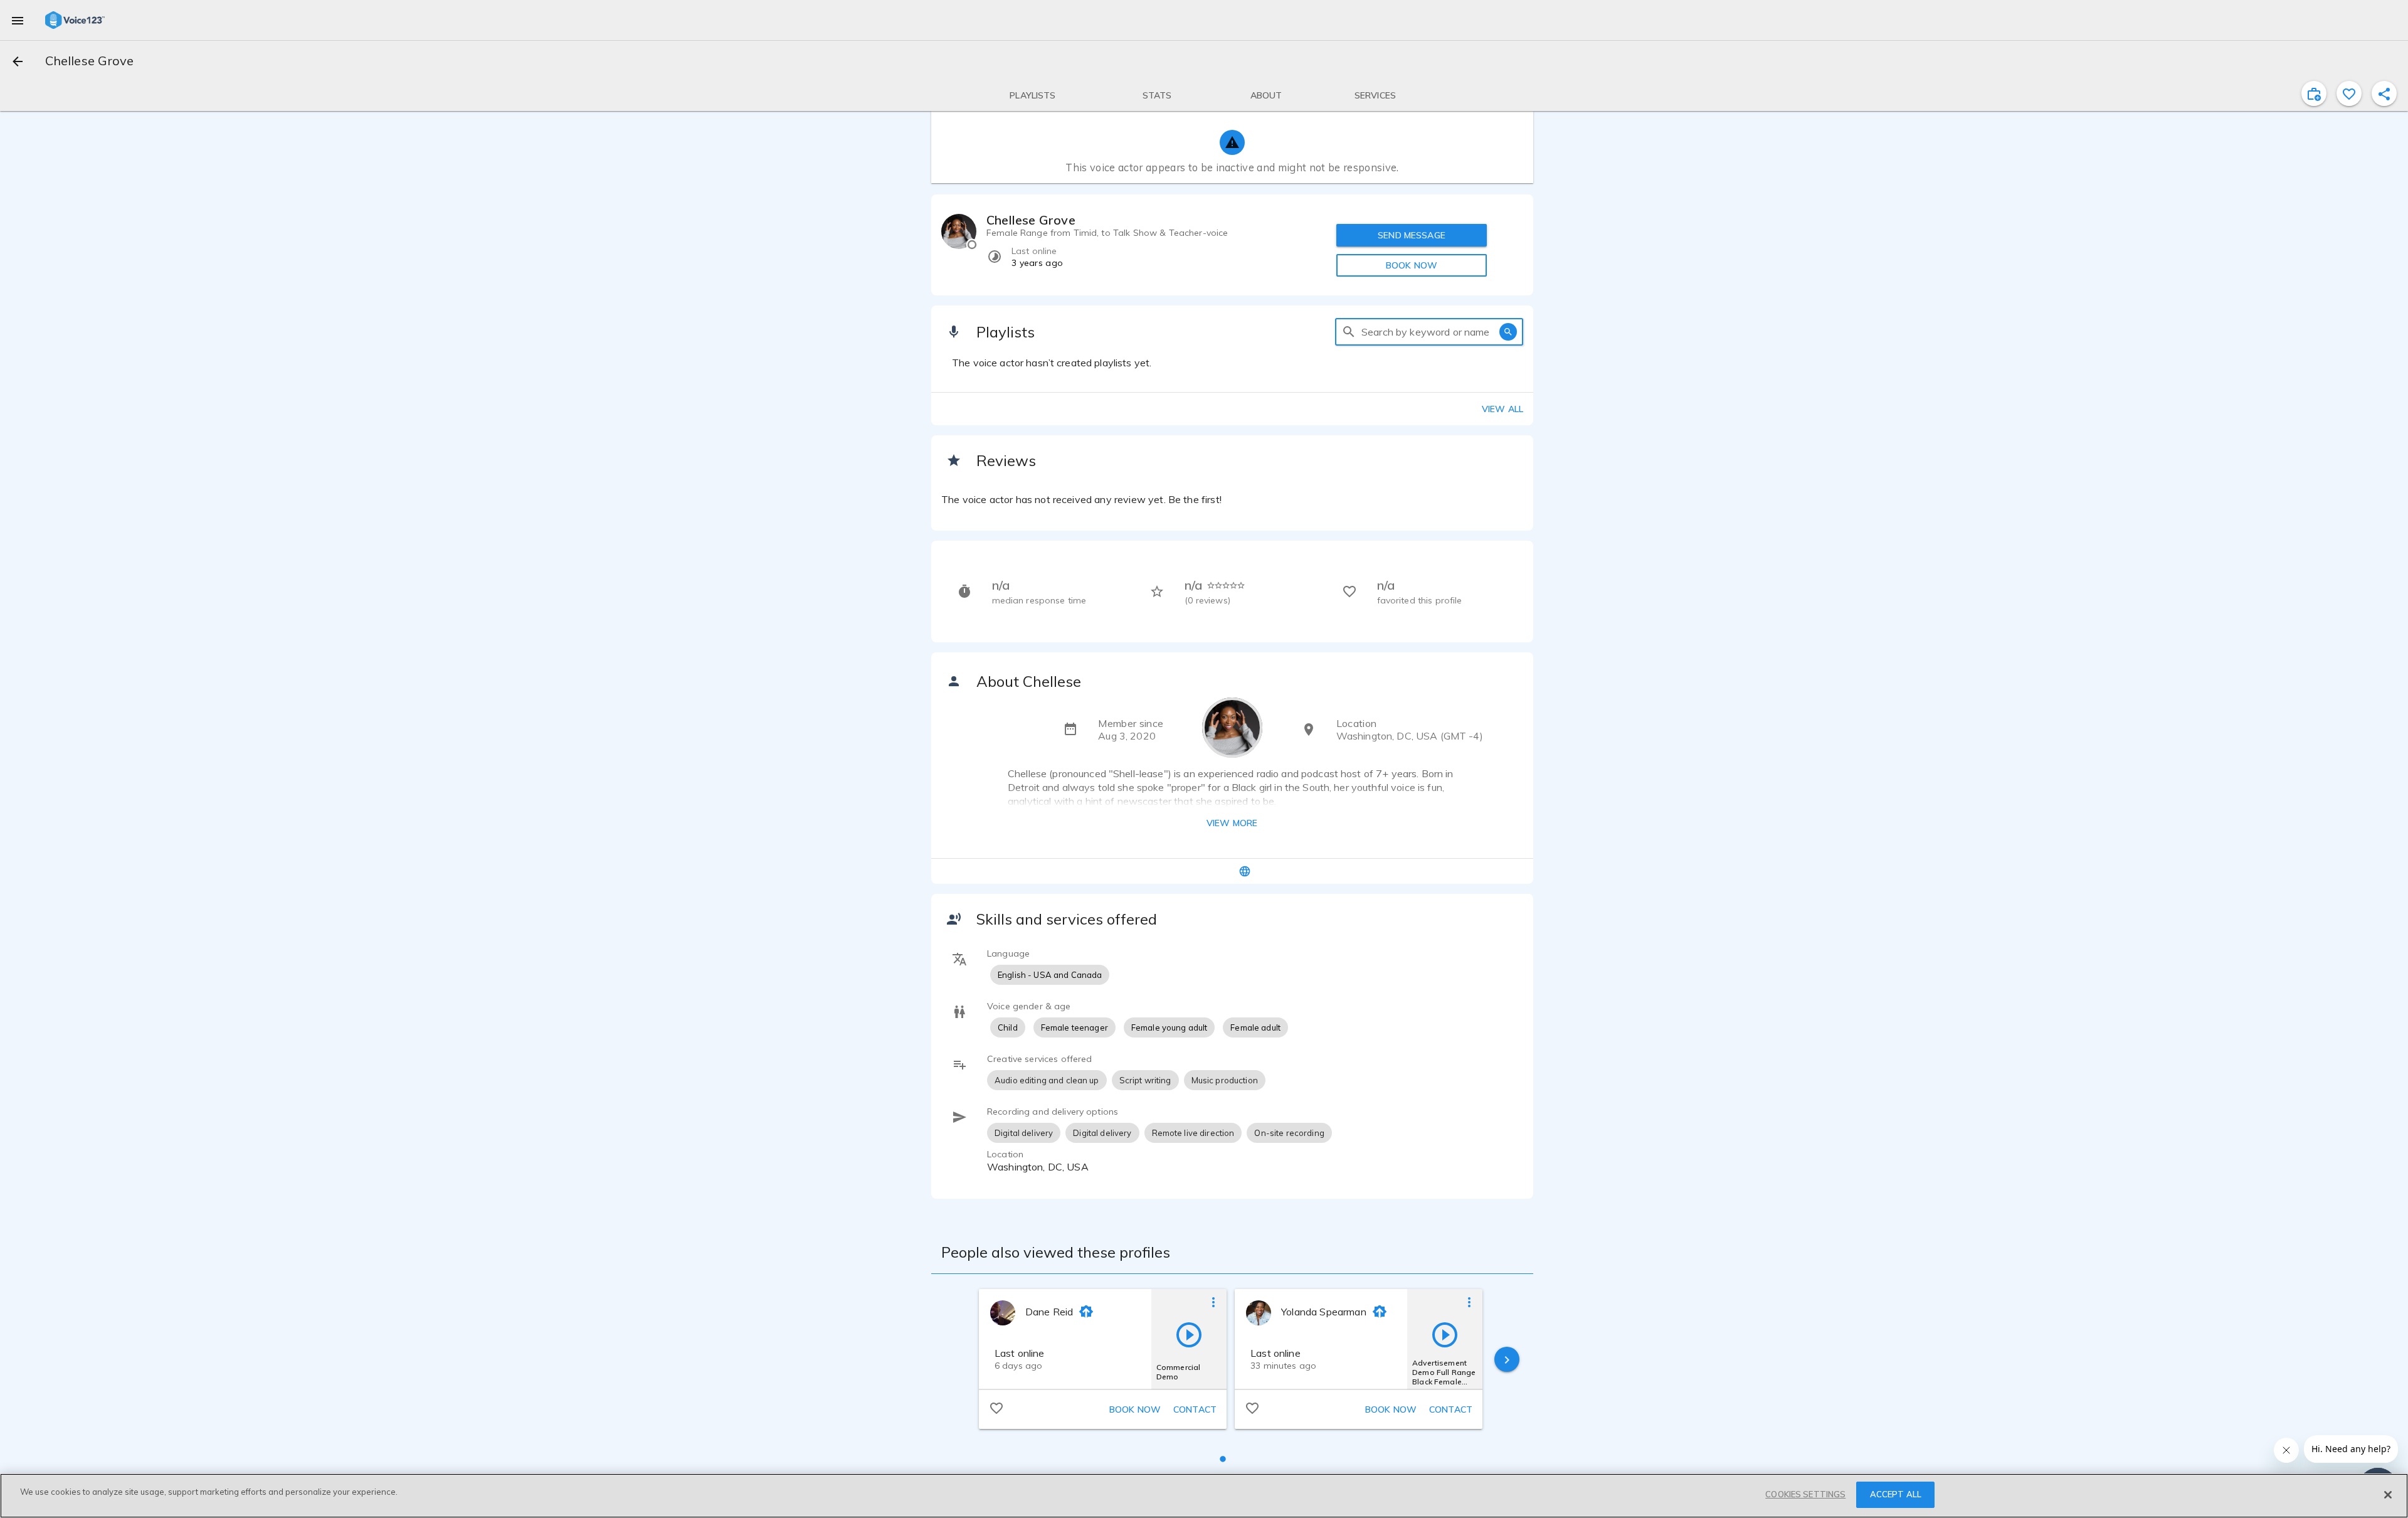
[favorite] (2349, 93)
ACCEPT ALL (1896, 1494)
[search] (1349, 332)
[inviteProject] (2314, 93)
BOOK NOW (1412, 265)
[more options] (1213, 1302)
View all (1502, 409)
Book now (1135, 1409)
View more (1232, 823)
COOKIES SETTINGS (1805, 1494)
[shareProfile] (2384, 93)
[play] (1189, 1334)
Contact (1195, 1409)
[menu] (18, 20)
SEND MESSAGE (1412, 235)
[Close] (2388, 1495)
